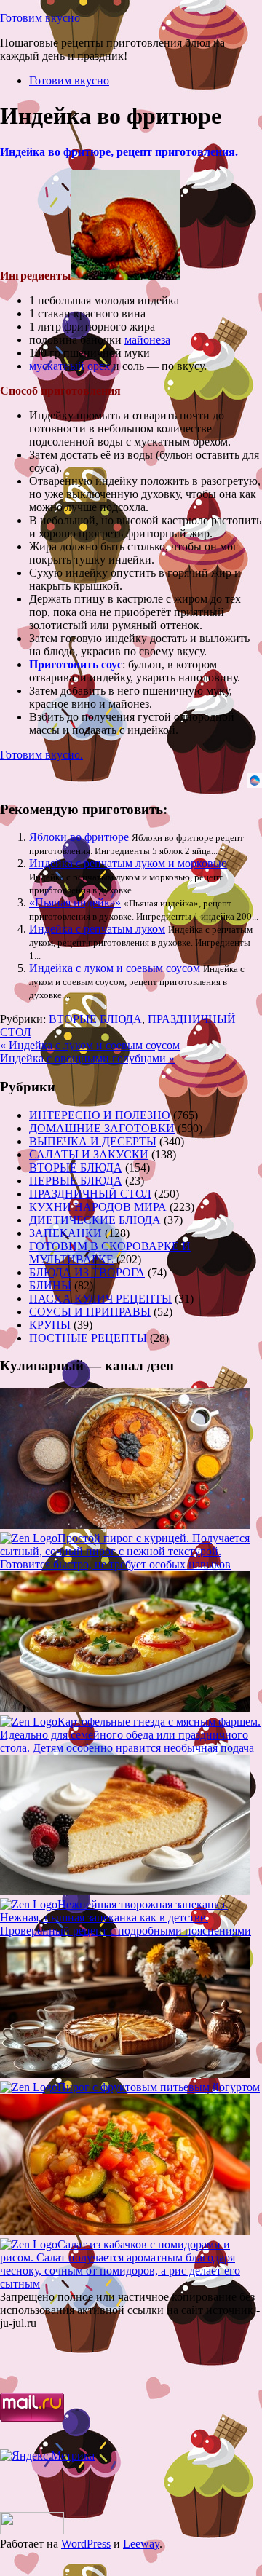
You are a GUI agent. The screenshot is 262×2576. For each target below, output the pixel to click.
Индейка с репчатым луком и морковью (128, 863)
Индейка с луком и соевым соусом (115, 968)
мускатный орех (70, 366)
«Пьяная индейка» (75, 902)
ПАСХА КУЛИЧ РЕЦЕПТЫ (100, 1299)
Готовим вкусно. (41, 755)
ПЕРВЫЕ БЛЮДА (76, 1181)
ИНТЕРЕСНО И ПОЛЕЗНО (100, 1115)
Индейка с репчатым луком (97, 929)
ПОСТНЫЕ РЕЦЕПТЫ (88, 1338)
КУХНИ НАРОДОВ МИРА (98, 1207)
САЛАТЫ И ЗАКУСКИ (89, 1154)
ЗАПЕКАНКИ (65, 1233)
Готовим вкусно (40, 18)
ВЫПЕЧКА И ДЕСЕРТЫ (93, 1141)
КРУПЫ (50, 1325)
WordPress (86, 2544)
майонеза (147, 340)
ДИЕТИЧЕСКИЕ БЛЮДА (95, 1220)
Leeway (141, 2544)
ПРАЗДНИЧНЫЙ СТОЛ (90, 1194)
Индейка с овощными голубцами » (87, 1058)
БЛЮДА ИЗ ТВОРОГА (87, 1272)
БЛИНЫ (50, 1285)
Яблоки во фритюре (79, 837)
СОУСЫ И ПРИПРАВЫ (90, 1312)
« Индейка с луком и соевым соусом (90, 1045)
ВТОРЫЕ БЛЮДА (95, 1019)
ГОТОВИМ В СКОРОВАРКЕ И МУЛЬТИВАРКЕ (110, 1253)
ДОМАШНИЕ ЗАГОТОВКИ (102, 1128)
